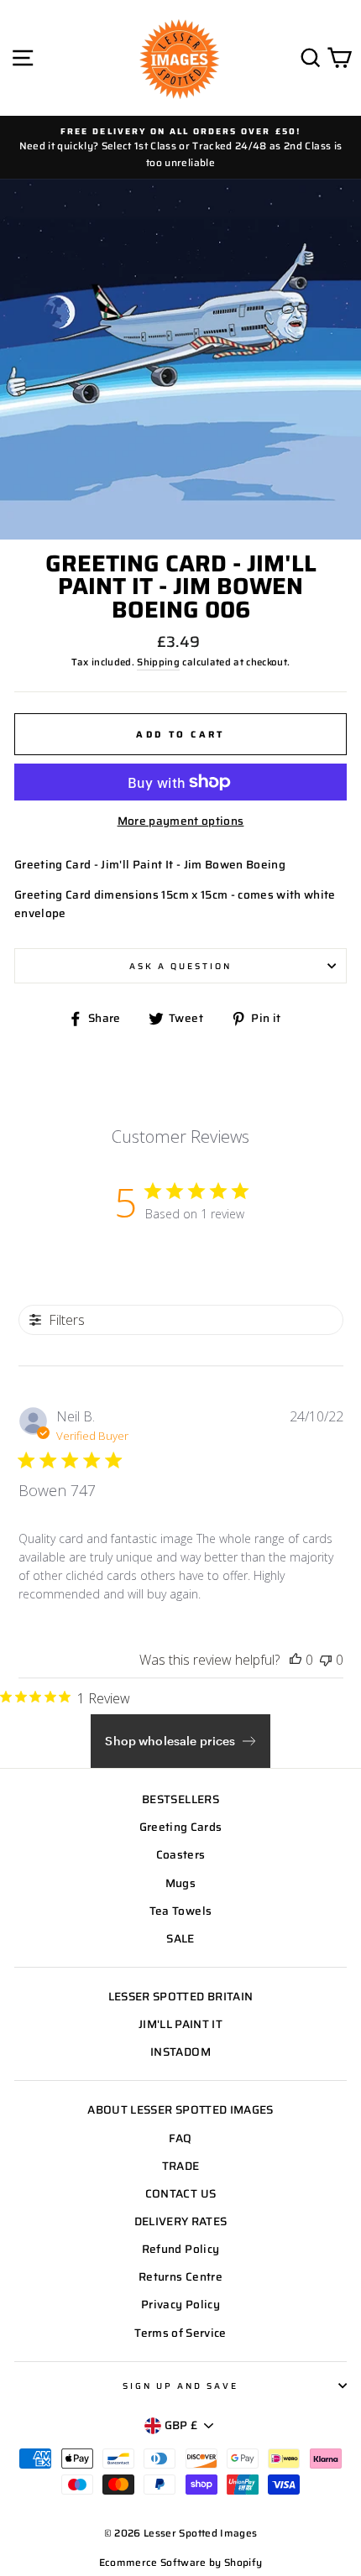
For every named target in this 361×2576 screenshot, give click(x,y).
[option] (180, 147)
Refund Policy (180, 2249)
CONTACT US (180, 2194)
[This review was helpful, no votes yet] (296, 1660)
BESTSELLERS (180, 1799)
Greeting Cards (181, 1827)
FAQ (180, 2138)
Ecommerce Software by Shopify (181, 2562)
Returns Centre (180, 2277)
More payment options (181, 821)
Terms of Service (180, 2333)
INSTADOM (180, 2052)
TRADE (181, 2166)
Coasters (181, 1855)
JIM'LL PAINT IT (180, 2024)
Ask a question (181, 966)
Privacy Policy (180, 2305)
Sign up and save (181, 2386)
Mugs (180, 1883)
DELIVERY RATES (181, 2221)
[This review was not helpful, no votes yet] (326, 1660)
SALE (180, 1939)
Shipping (158, 662)
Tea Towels (180, 1911)
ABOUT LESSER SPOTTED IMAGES (180, 2110)
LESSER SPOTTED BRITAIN (180, 1997)
